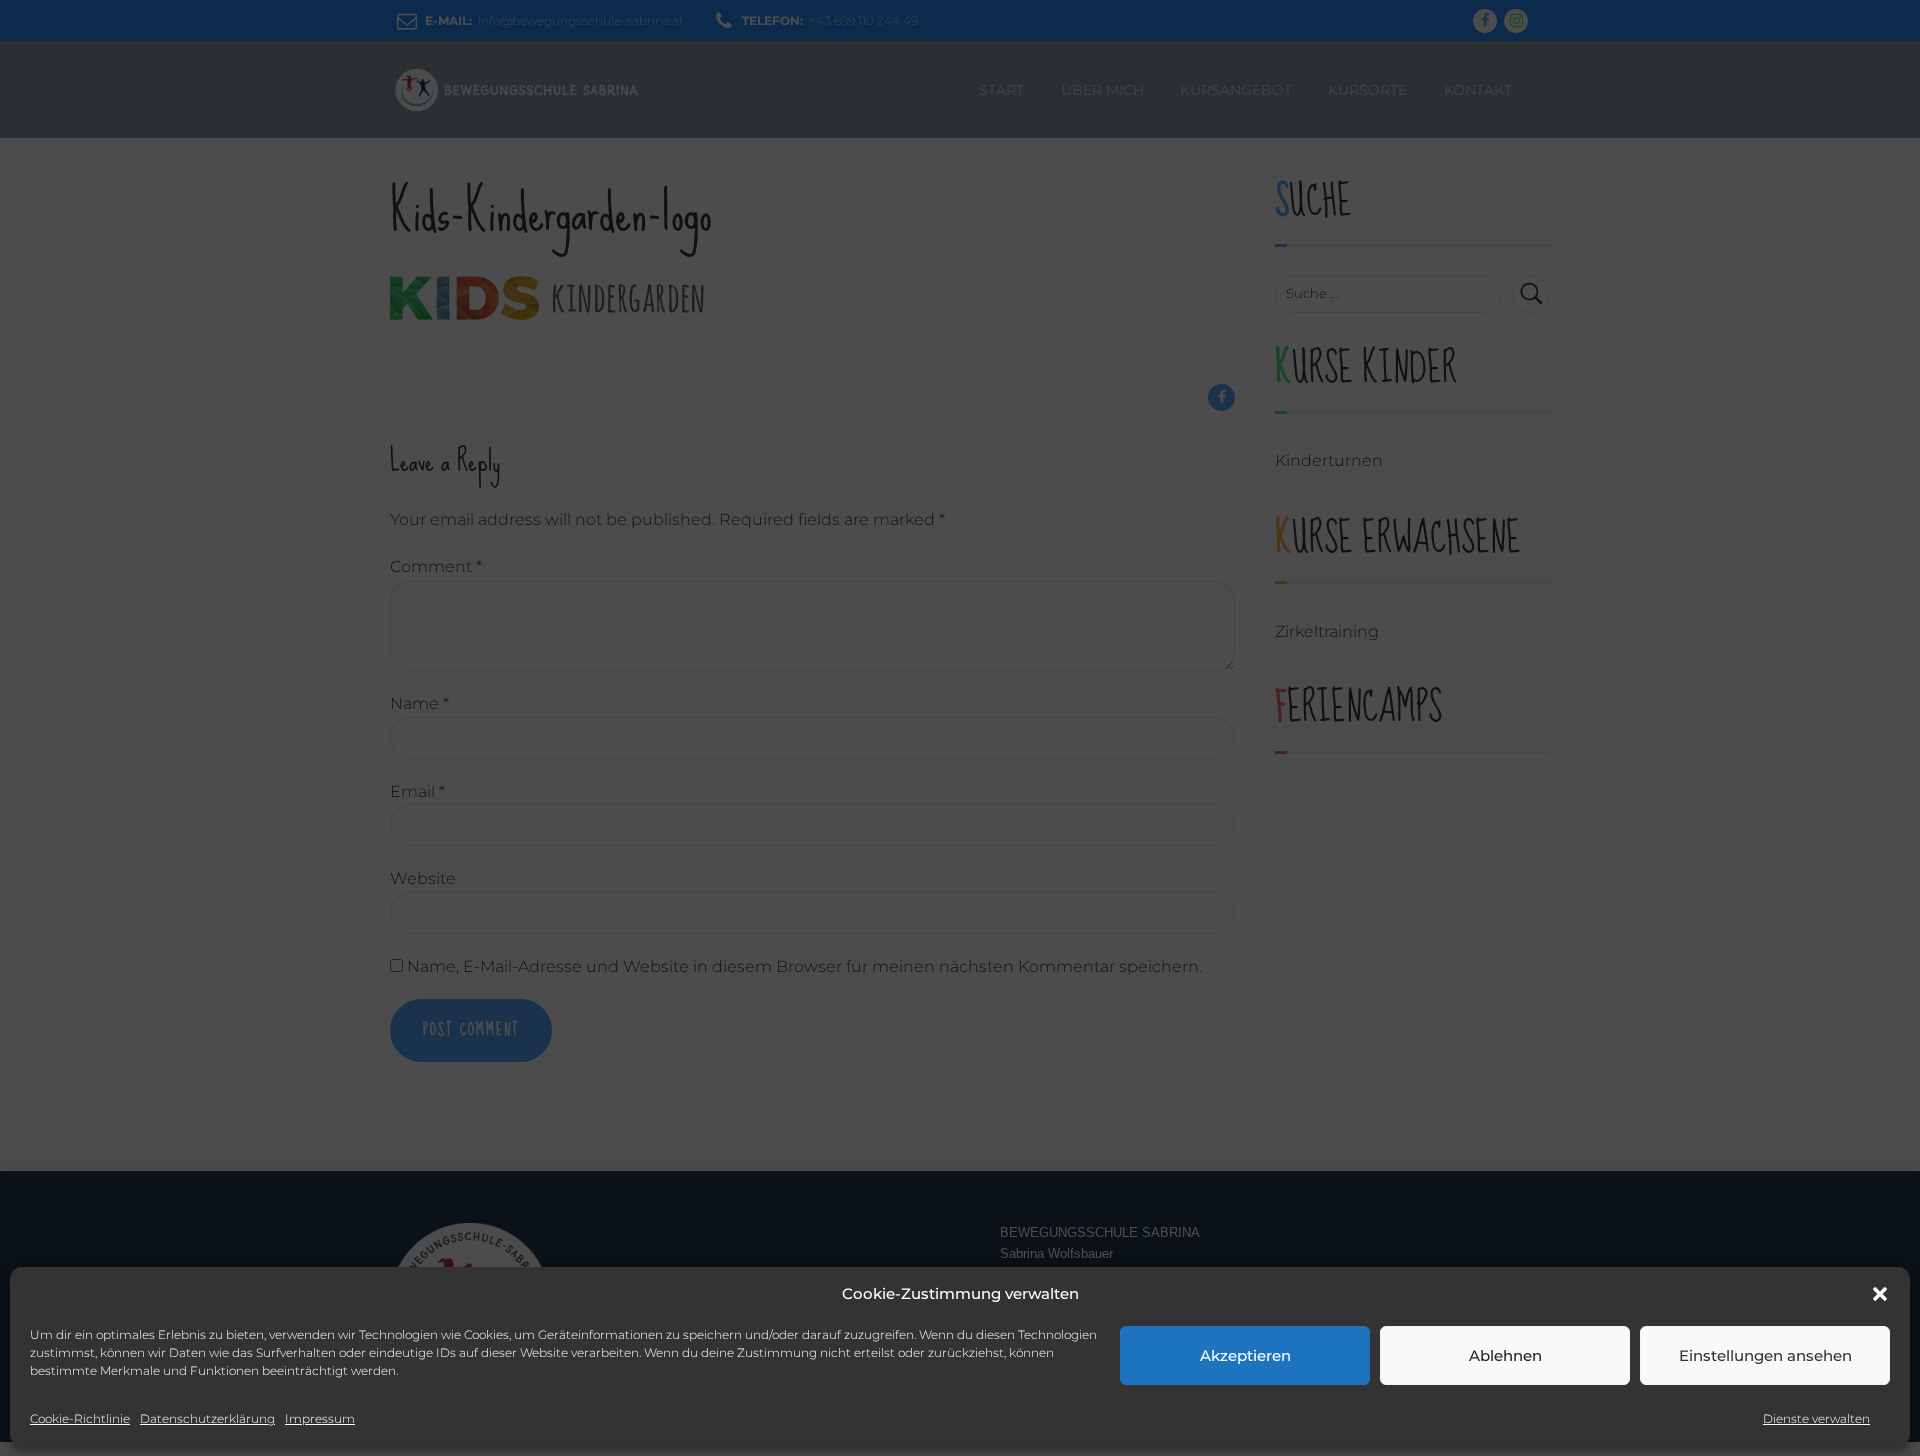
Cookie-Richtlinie (80, 1418)
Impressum (320, 1418)
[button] (1880, 1294)
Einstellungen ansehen (1765, 1355)
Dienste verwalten (1816, 1418)
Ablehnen (1505, 1355)
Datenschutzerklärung (207, 1418)
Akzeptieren (1245, 1355)
